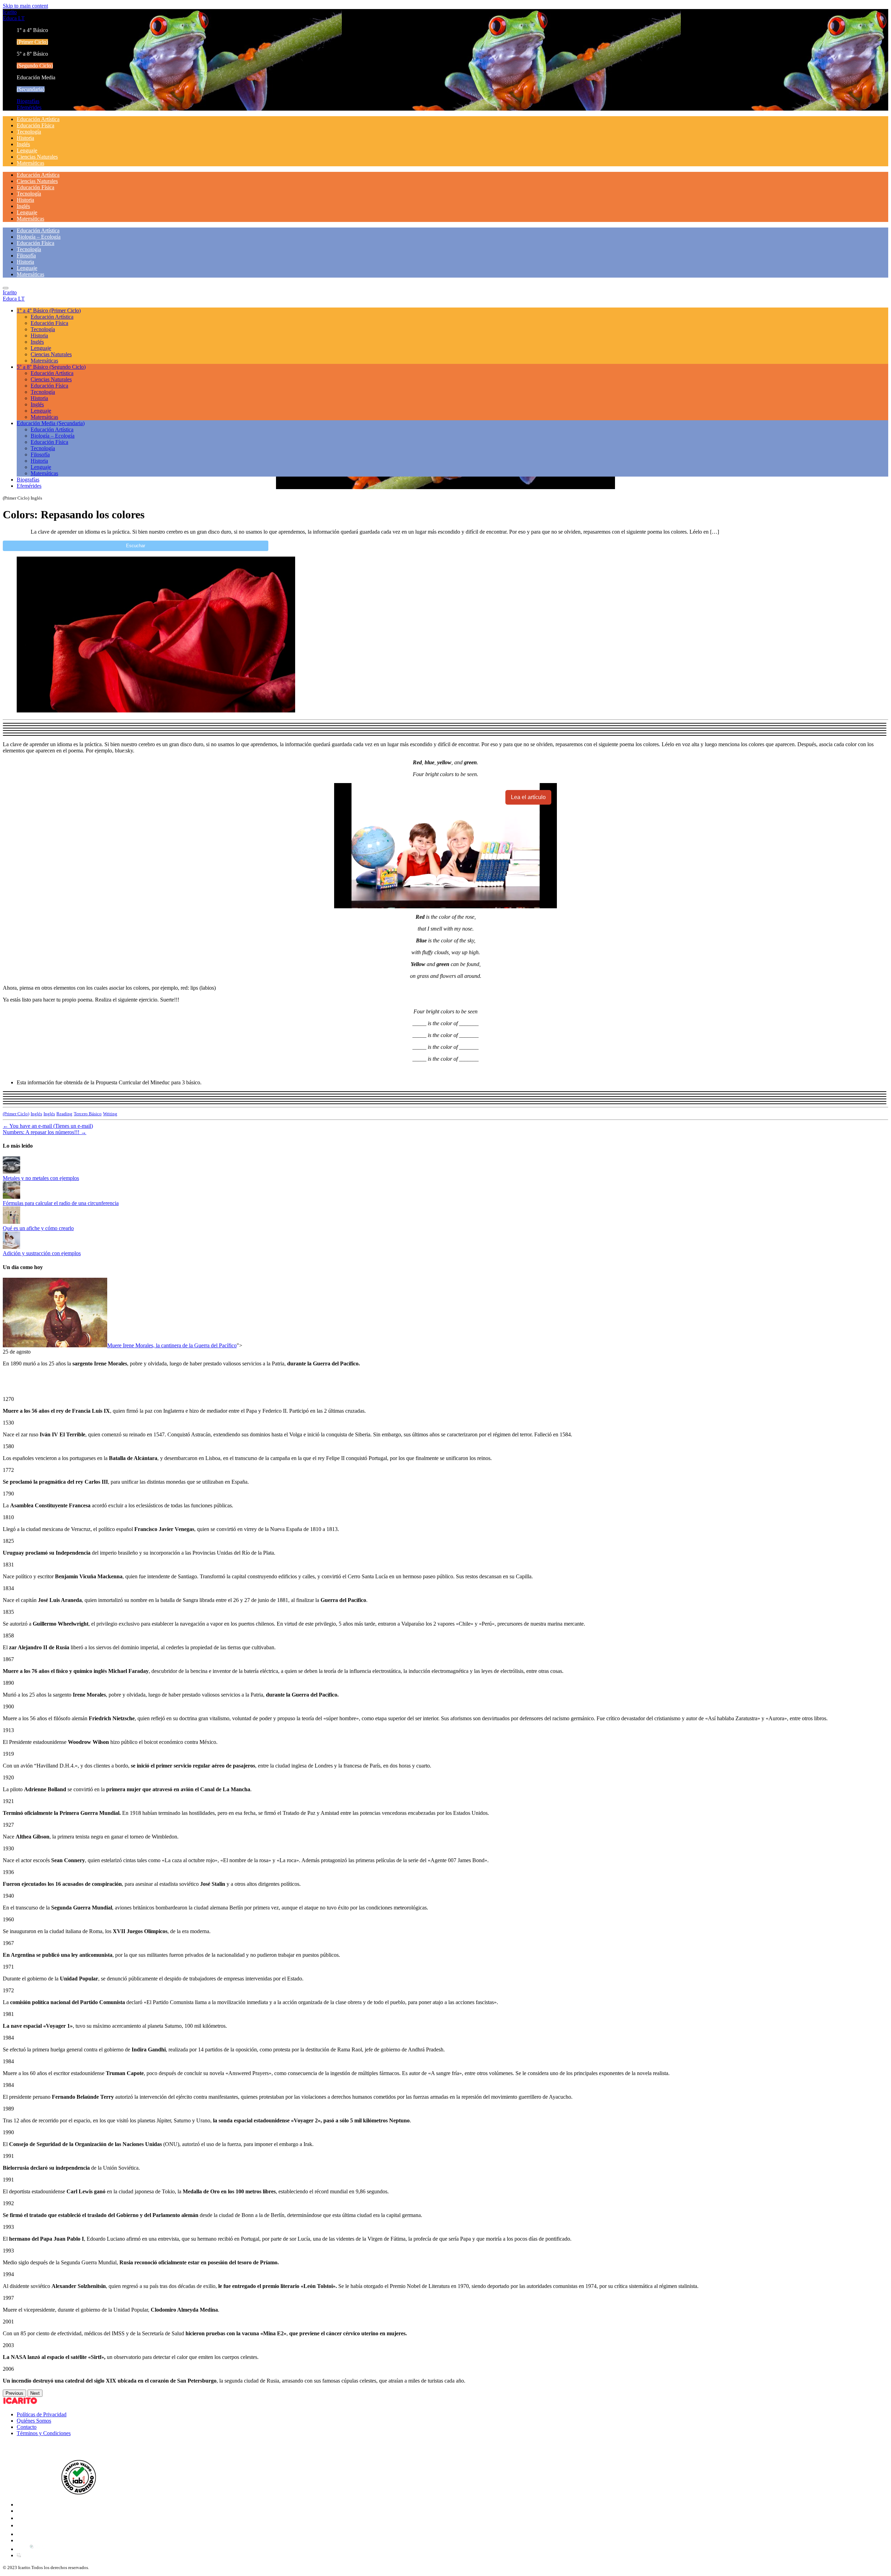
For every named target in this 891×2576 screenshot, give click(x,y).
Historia (25, 138)
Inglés (23, 144)
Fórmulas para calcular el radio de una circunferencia (61, 1203)
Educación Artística (38, 119)
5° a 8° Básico (51, 367)
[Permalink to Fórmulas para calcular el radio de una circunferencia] (11, 1197)
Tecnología (29, 132)
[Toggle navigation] (6, 288)
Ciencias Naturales (37, 157)
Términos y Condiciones (44, 2433)
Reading (64, 1114)
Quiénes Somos (34, 2421)
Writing (110, 1114)
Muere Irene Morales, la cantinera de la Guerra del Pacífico (172, 1345)
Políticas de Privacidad (42, 2414)
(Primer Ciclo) (16, 1114)
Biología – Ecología (39, 237)
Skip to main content (25, 6)
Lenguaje (27, 150)
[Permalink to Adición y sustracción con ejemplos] (11, 1247)
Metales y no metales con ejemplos (41, 1178)
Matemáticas (30, 163)
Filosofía (26, 256)
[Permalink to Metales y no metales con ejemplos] (11, 1172)
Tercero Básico (88, 1114)
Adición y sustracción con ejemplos (42, 1253)
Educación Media (51, 423)
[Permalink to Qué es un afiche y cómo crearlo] (11, 1222)
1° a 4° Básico (49, 310)
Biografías (28, 101)
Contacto (27, 2427)
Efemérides (29, 107)
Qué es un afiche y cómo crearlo (38, 1228)
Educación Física (36, 125)
